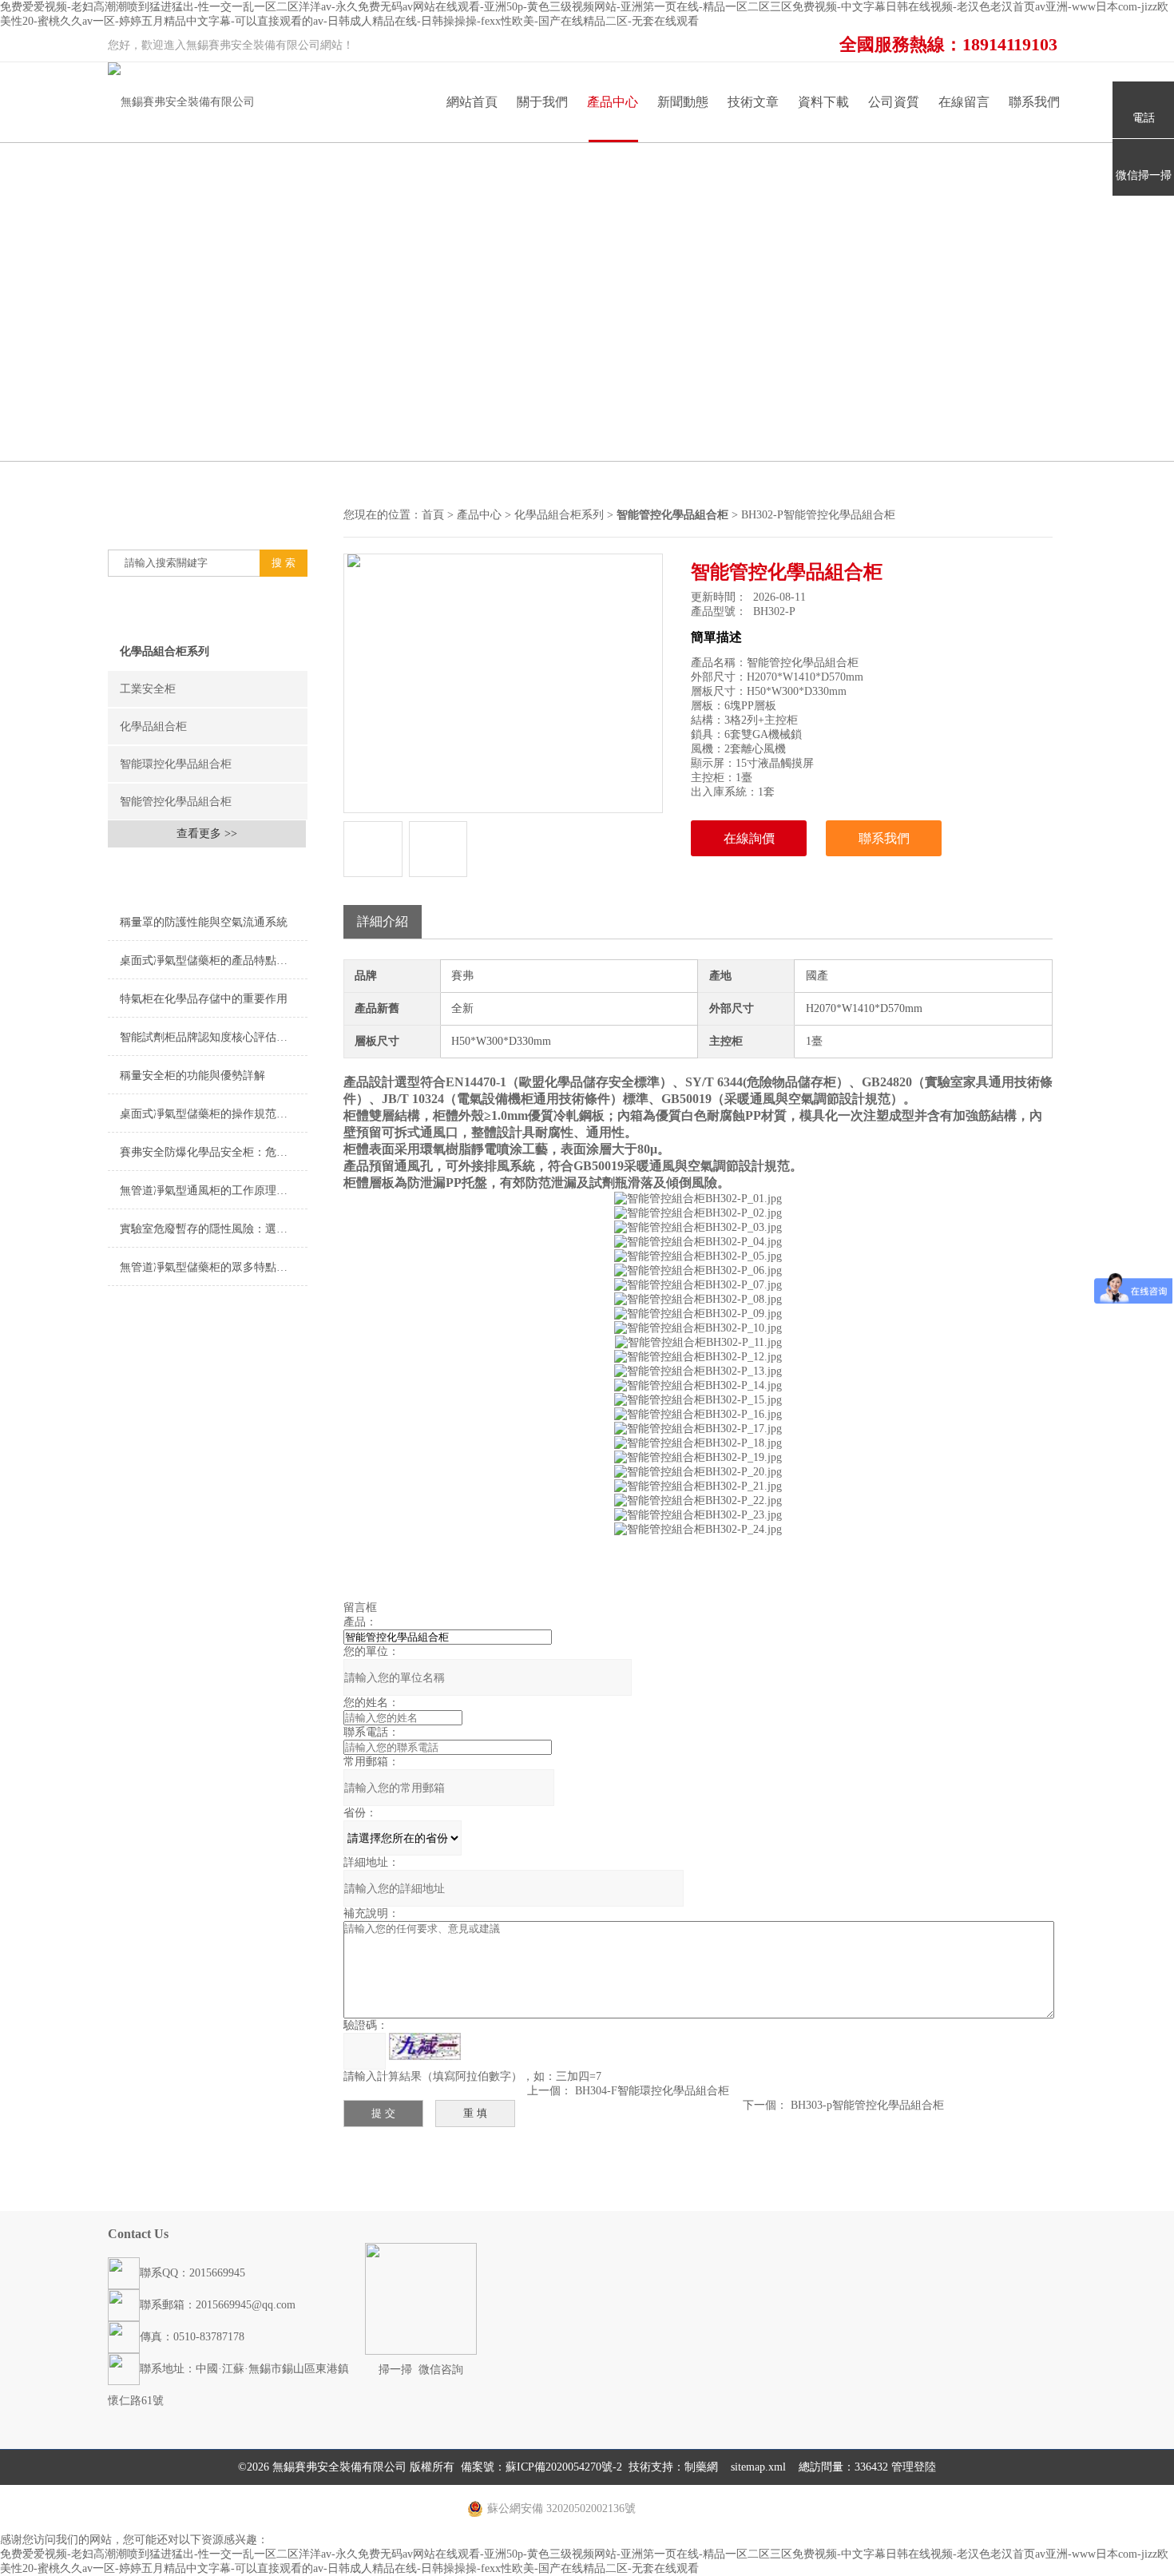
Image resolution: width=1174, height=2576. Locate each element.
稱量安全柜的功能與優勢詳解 (192, 1076)
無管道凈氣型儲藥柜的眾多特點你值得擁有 (214, 1267)
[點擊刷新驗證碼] (425, 2046)
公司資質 (894, 102)
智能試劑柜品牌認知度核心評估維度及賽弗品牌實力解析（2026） (214, 1037)
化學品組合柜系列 (165, 651)
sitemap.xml (758, 2467)
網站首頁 (472, 102)
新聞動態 (683, 102)
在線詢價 (749, 838)
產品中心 (613, 102)
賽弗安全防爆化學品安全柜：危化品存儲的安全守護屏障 (214, 1152)
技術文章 (753, 102)
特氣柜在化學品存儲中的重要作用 (204, 999)
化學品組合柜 (153, 726)
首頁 (433, 515)
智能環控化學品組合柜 (176, 764)
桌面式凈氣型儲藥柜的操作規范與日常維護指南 (214, 1114)
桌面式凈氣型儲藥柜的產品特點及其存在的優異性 (214, 961)
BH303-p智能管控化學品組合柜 (867, 2105)
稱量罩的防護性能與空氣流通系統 (204, 922)
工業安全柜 (148, 689)
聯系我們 (1034, 102)
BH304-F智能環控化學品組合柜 (652, 2091)
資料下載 (823, 102)
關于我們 (542, 102)
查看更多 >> (207, 834)
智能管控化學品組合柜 (176, 802)
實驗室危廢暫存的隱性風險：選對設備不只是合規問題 (214, 1229)
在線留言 (964, 102)
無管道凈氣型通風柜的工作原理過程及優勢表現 (214, 1191)
